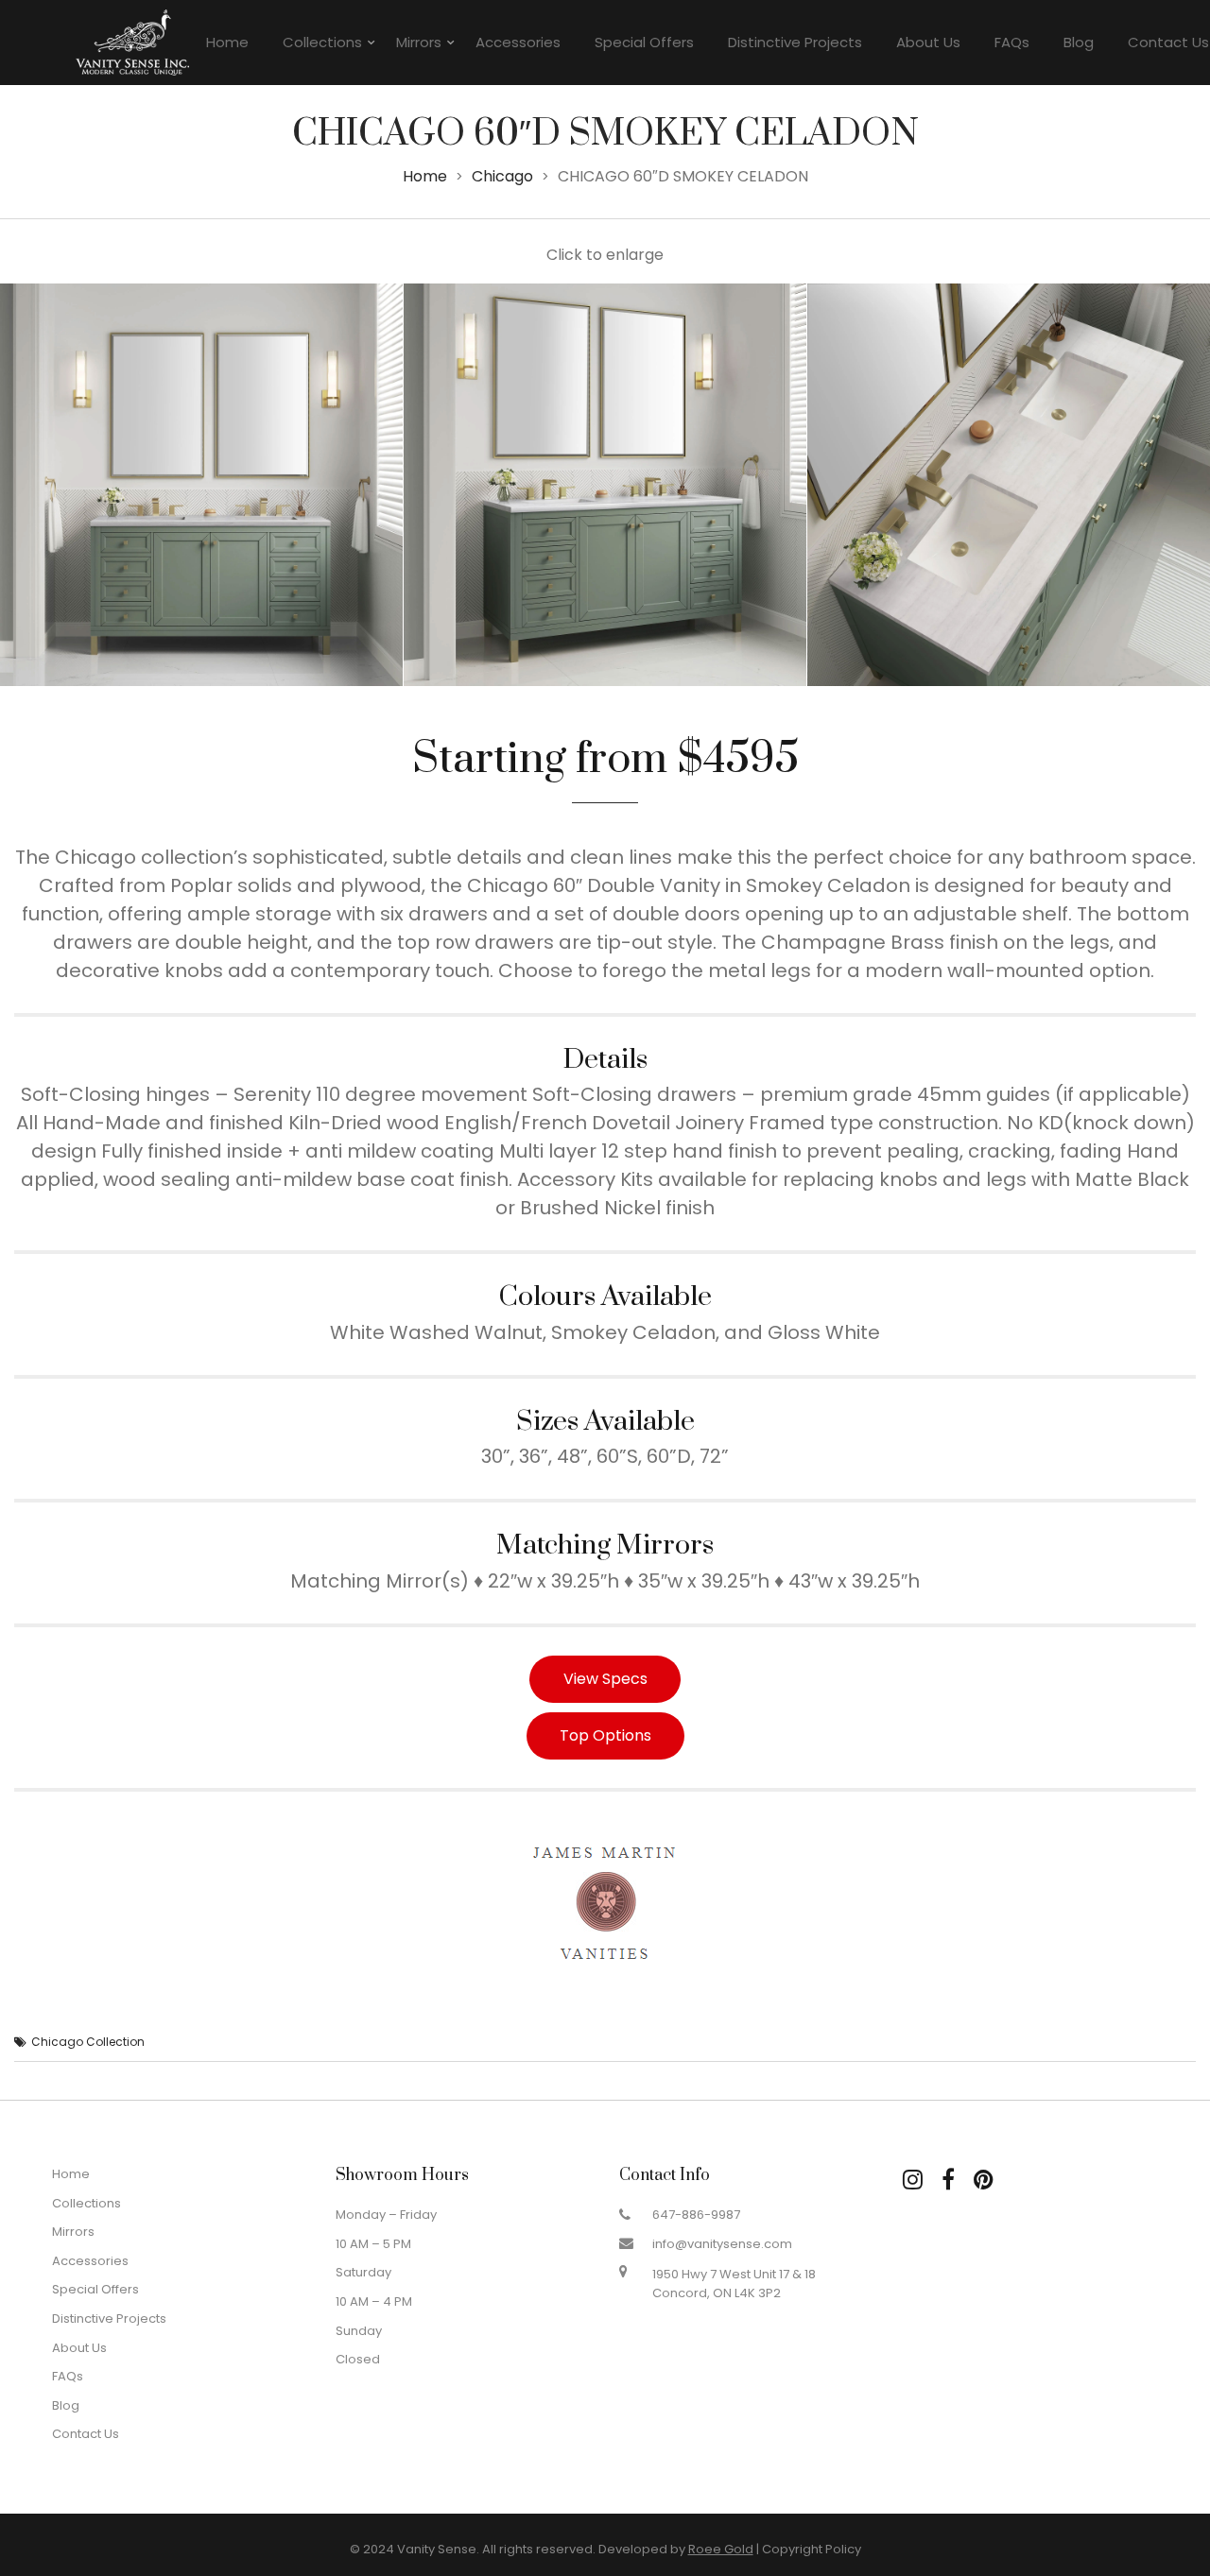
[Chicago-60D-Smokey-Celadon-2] (605, 485)
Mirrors (419, 42)
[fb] (948, 2180)
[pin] (984, 2180)
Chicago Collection (88, 2042)
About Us (928, 42)
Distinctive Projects (795, 42)
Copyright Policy (812, 2549)
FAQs (1012, 42)
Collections (322, 42)
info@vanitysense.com (722, 2244)
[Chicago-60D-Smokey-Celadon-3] (1009, 485)
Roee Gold (721, 2549)
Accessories (518, 42)
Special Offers (644, 42)
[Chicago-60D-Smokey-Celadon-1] (201, 485)
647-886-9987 (696, 2215)
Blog (1079, 42)
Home (227, 42)
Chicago (502, 176)
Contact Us (86, 2434)
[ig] (913, 2180)
